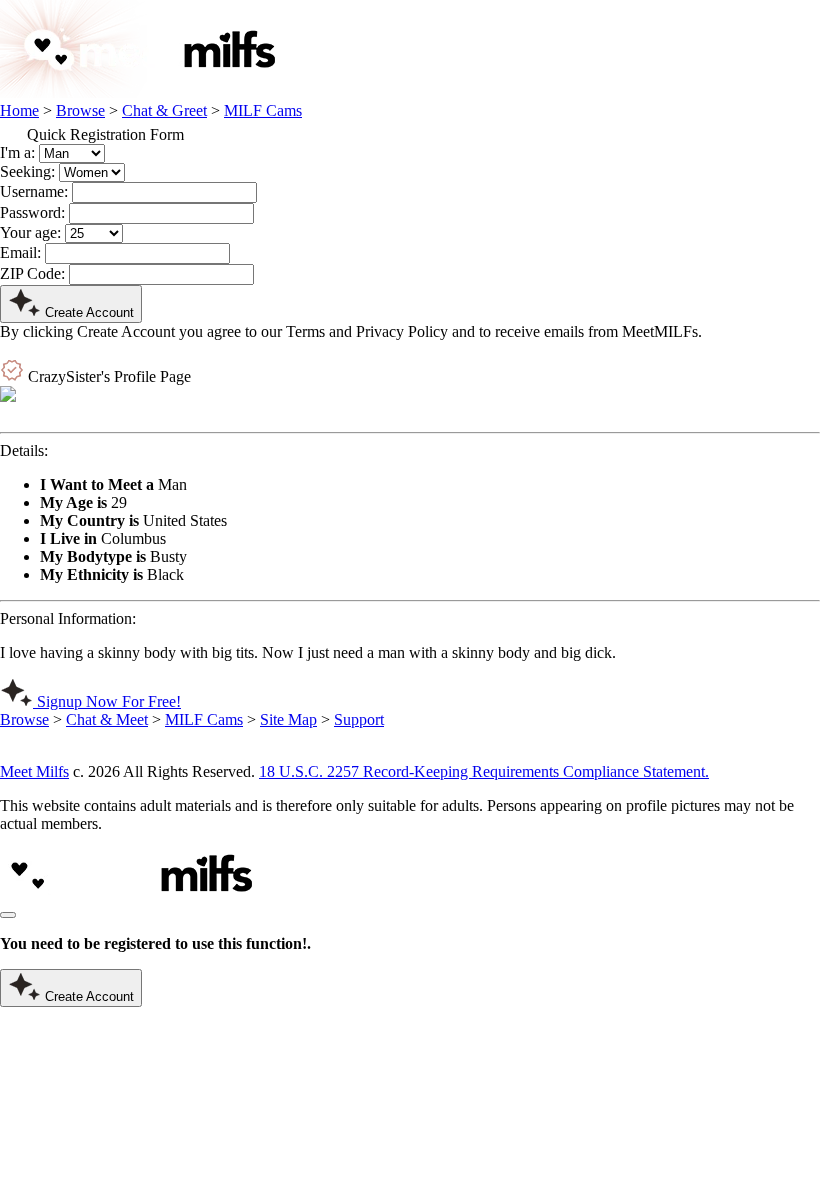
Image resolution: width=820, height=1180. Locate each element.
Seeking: (27, 171)
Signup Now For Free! (107, 701)
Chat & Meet (107, 719)
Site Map (288, 719)
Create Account (87, 312)
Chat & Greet (164, 110)
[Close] (8, 915)
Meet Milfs (34, 771)
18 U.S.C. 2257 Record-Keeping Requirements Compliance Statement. (484, 771)
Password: (32, 212)
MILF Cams (263, 110)
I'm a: (17, 152)
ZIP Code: (32, 273)
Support (359, 719)
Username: (34, 191)
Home (19, 110)
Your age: (30, 232)
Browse (80, 110)
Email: (20, 252)
